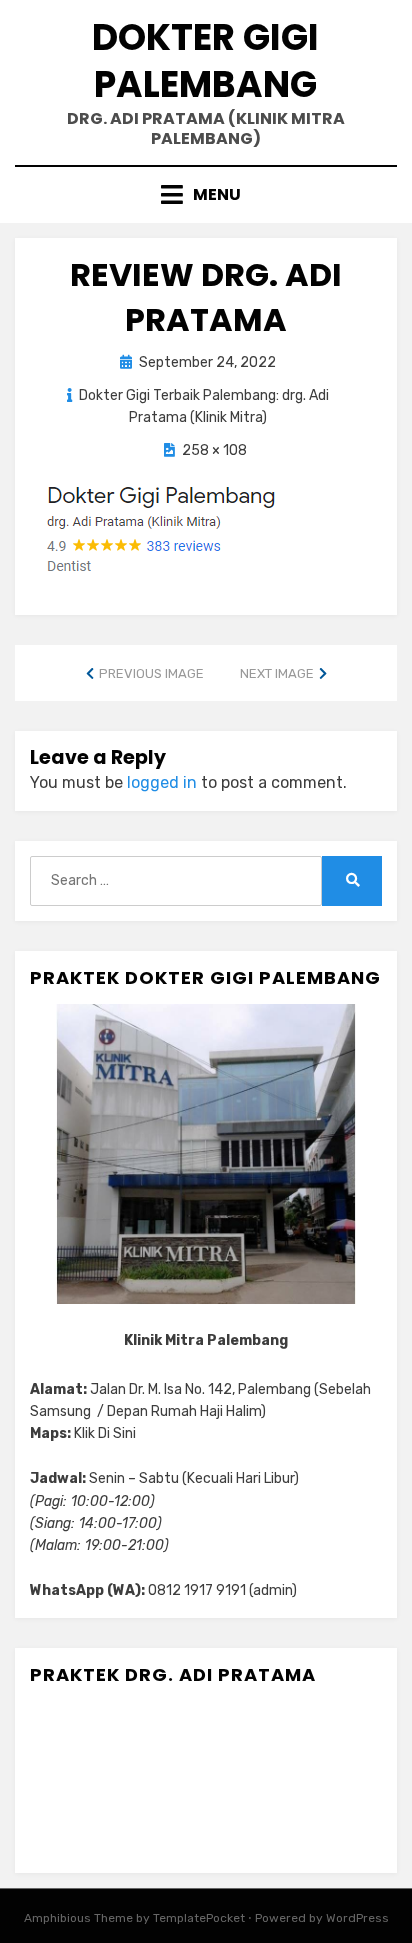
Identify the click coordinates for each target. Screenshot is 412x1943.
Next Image (277, 673)
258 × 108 (214, 450)
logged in (162, 782)
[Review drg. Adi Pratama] (159, 529)
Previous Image (151, 673)
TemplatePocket (199, 1918)
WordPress (357, 1918)
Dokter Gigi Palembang (205, 61)
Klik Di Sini (105, 1433)
